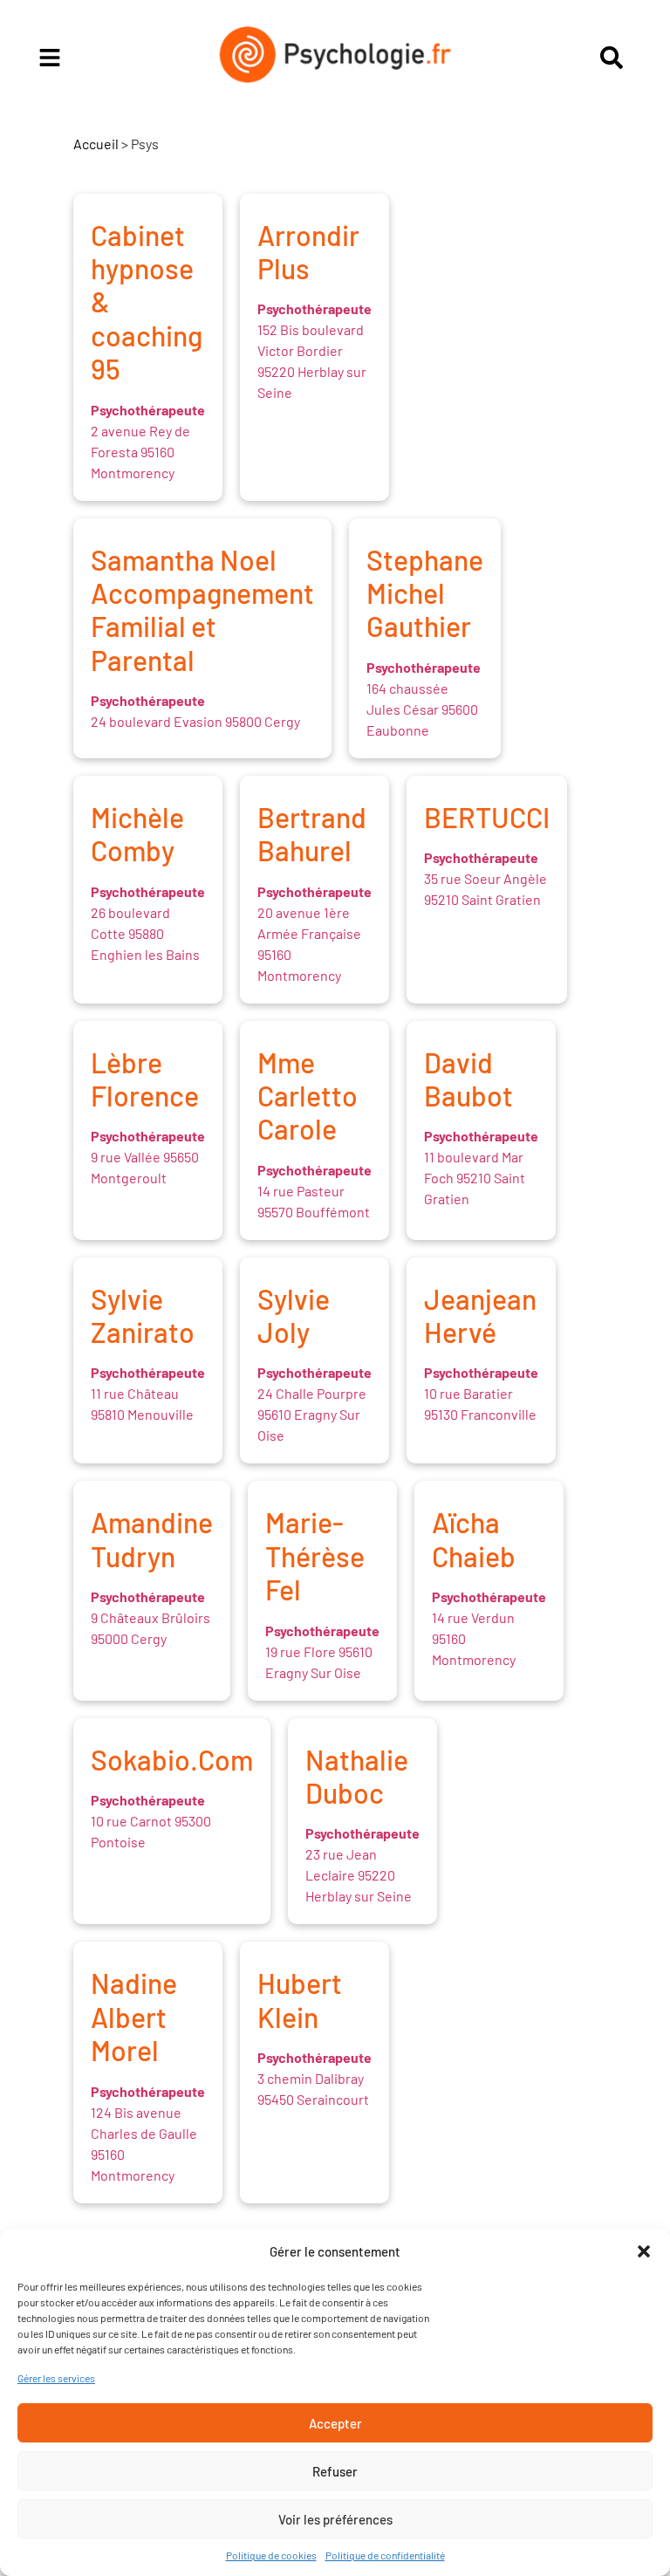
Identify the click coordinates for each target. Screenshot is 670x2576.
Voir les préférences (335, 2519)
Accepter (335, 2423)
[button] (644, 2251)
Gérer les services (56, 2378)
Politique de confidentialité (385, 2555)
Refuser (335, 2471)
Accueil (96, 144)
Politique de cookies (271, 2555)
